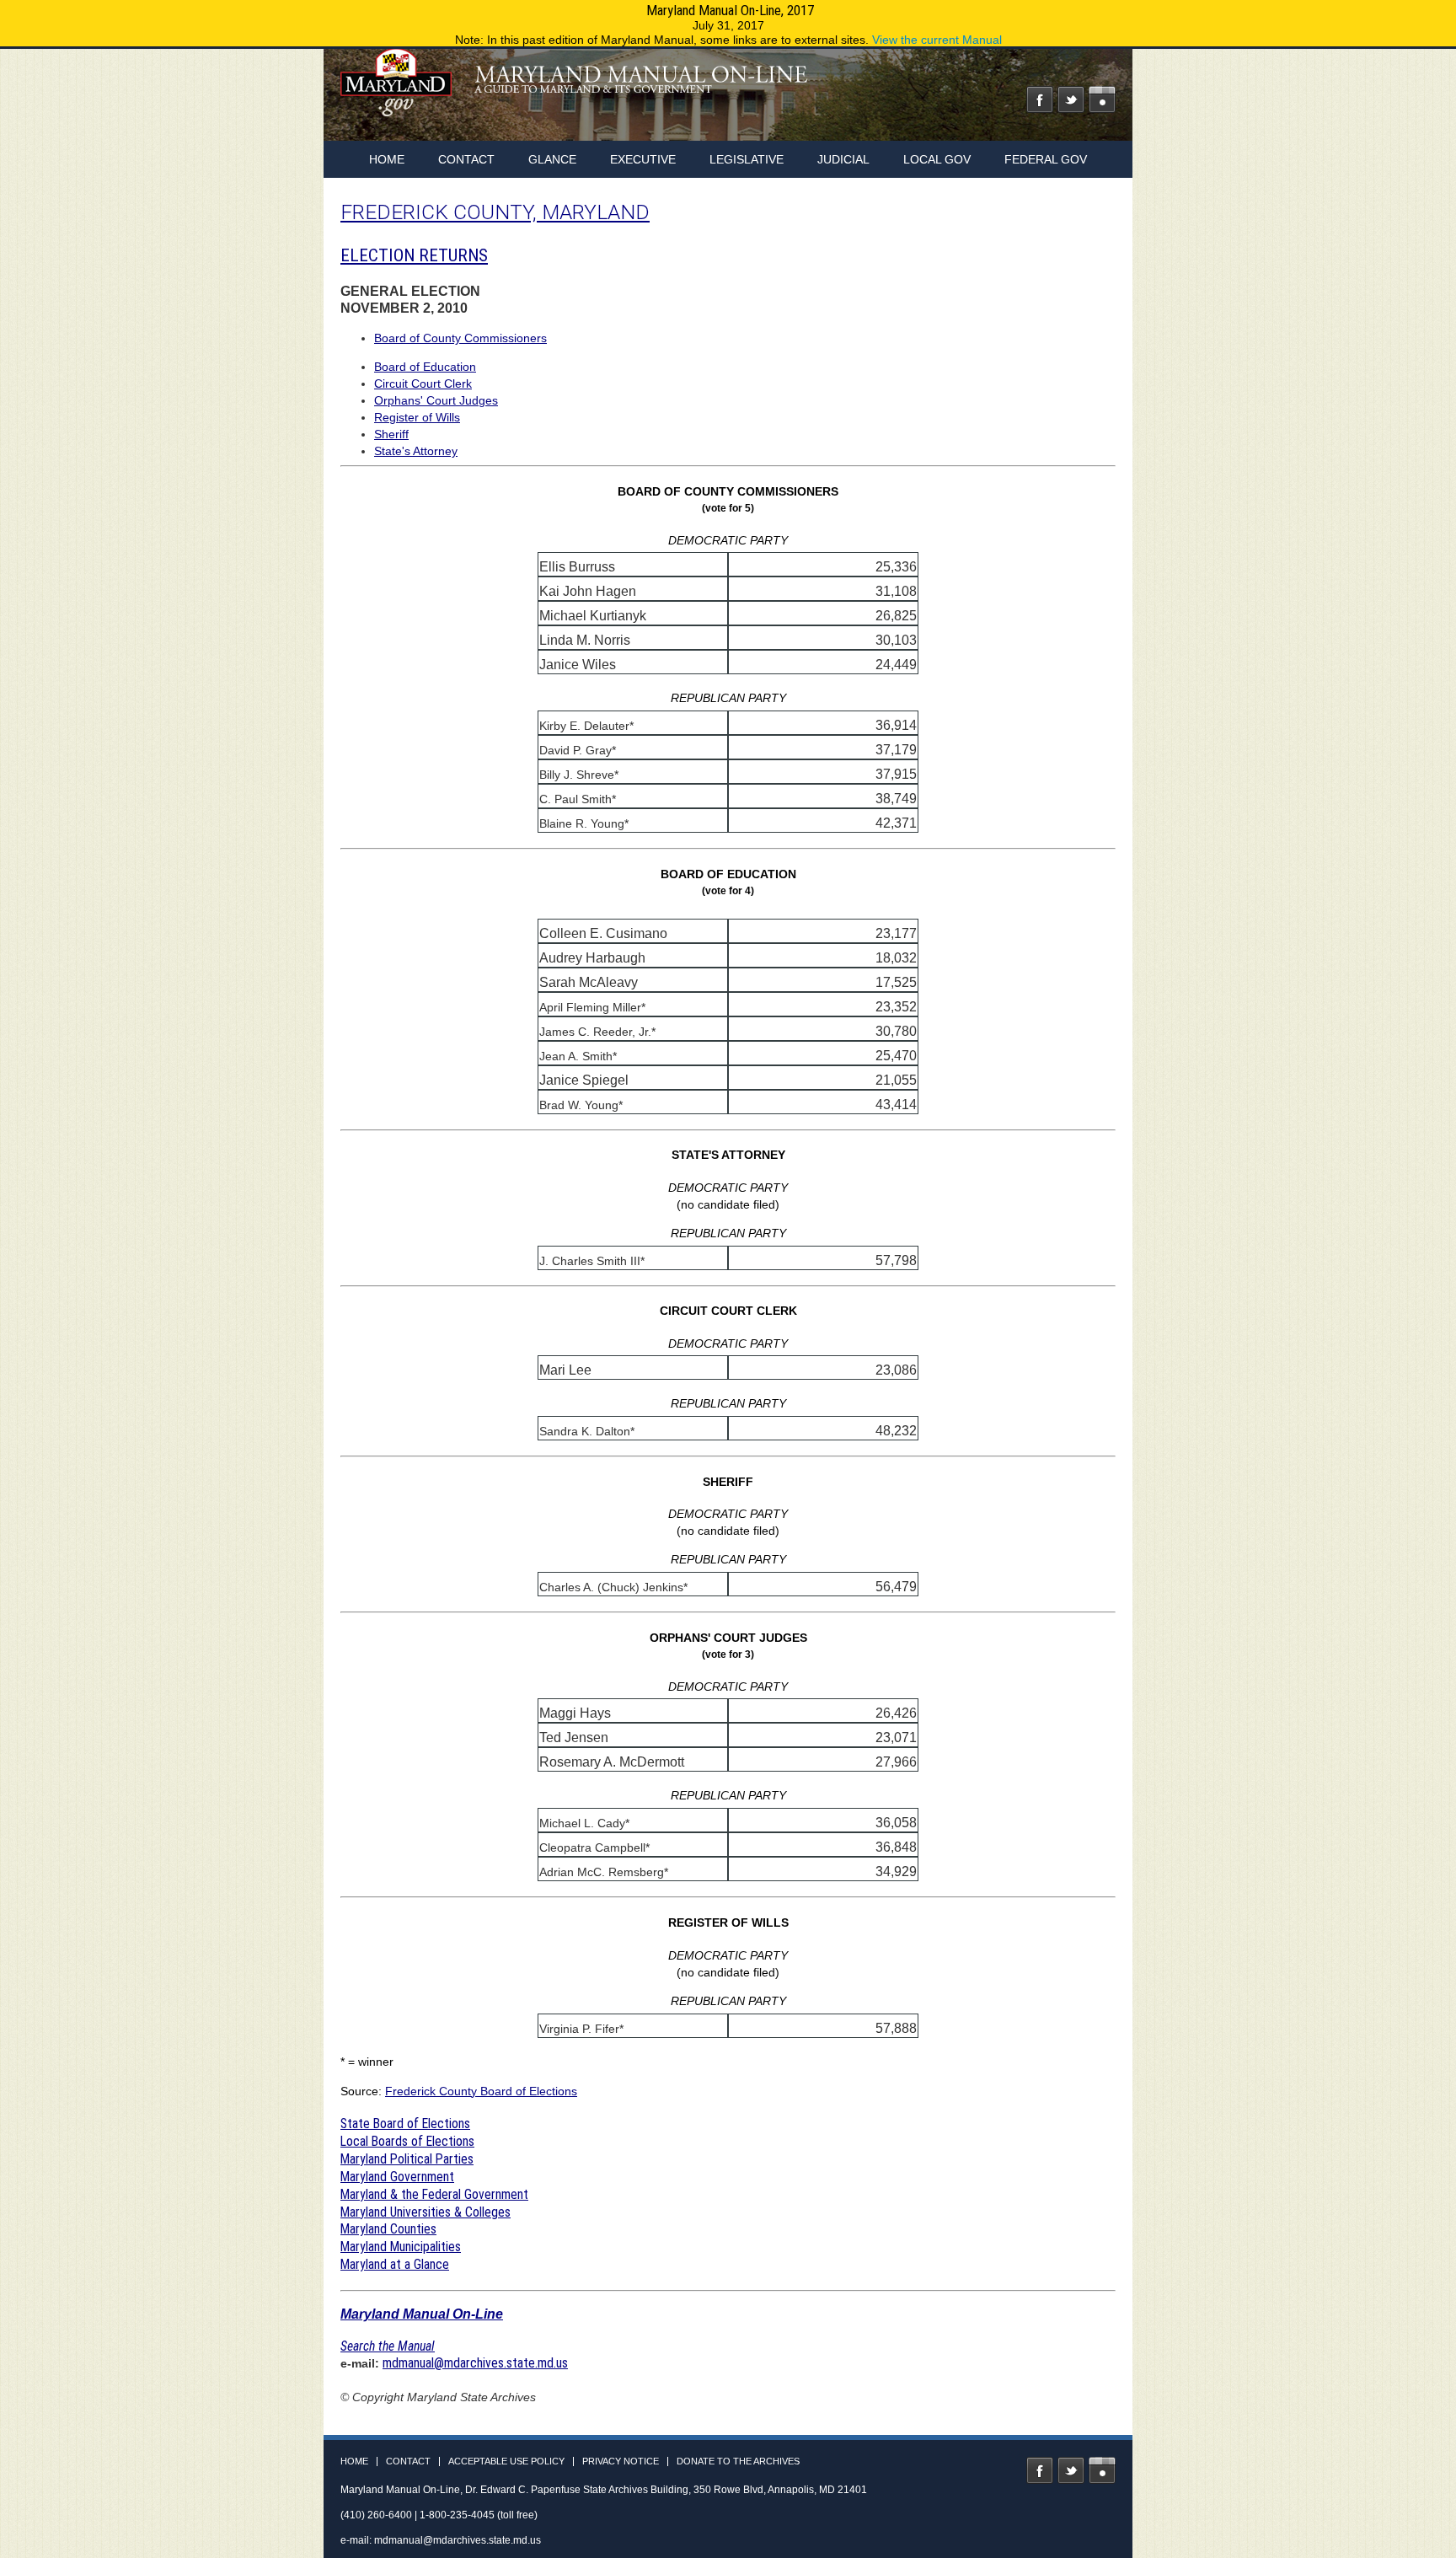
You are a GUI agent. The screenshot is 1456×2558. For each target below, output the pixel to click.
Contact (466, 159)
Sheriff (391, 434)
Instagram (1102, 99)
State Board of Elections (405, 2124)
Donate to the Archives (738, 2461)
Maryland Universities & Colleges (426, 2212)
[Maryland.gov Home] (397, 90)
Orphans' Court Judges (436, 400)
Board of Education (425, 367)
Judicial (843, 159)
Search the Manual (388, 2346)
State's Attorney (416, 451)
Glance (552, 159)
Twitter (1071, 99)
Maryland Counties (388, 2229)
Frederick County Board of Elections (481, 2091)
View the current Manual (937, 40)
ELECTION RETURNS (414, 255)
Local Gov (937, 159)
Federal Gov (1046, 159)
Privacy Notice (621, 2461)
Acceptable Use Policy (506, 2461)
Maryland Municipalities (401, 2247)
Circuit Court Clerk (423, 383)
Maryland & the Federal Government (434, 2194)
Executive (643, 159)
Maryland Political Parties (407, 2159)
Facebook (1040, 99)
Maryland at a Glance (395, 2264)
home (387, 159)
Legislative (747, 159)
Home (354, 2461)
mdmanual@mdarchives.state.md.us (475, 2363)
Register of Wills (417, 417)
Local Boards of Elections (407, 2141)
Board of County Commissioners (460, 338)
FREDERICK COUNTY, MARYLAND (495, 212)
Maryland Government (397, 2177)
